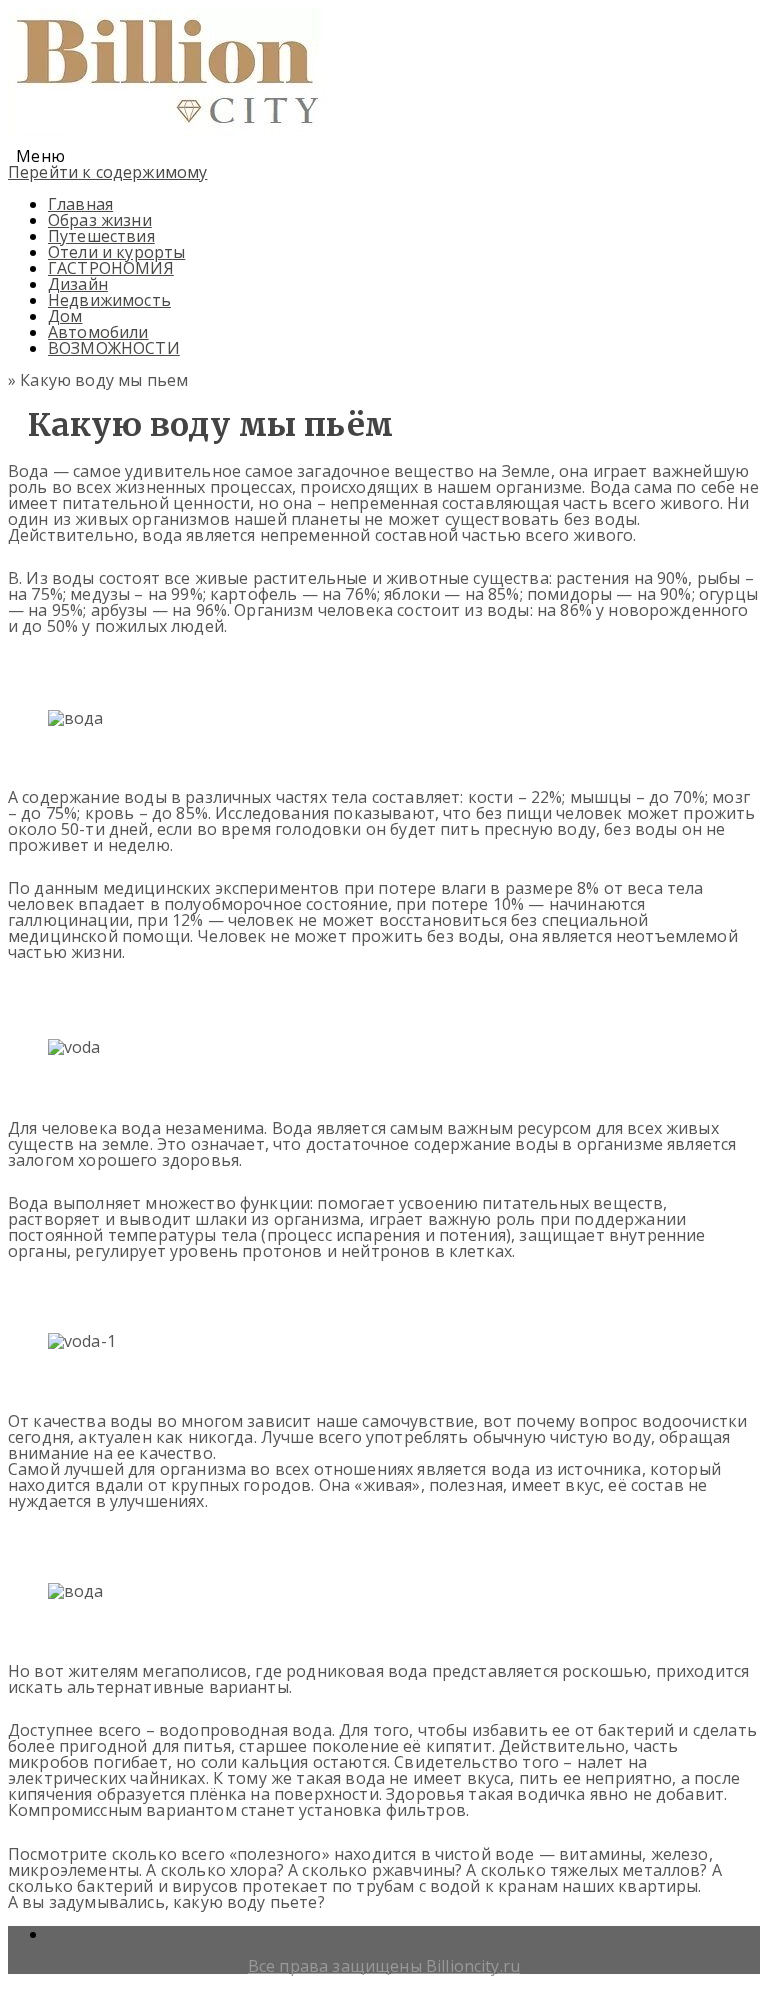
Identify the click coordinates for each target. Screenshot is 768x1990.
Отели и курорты (116, 252)
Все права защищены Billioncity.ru (384, 1966)
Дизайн (78, 284)
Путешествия (101, 236)
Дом (65, 316)
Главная (80, 204)
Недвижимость (109, 300)
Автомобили (98, 332)
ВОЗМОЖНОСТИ (114, 348)
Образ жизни (100, 220)
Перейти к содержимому (107, 172)
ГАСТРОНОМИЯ (111, 268)
